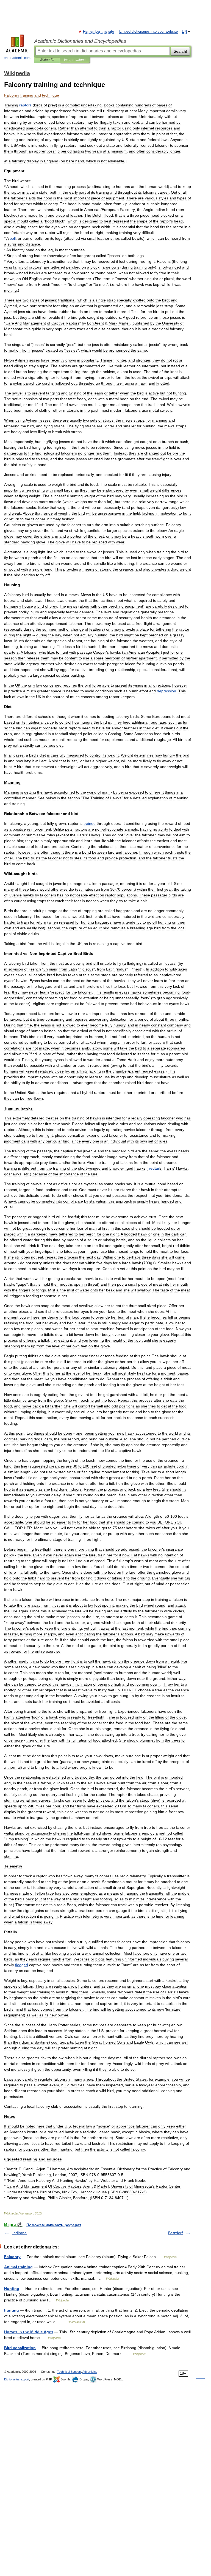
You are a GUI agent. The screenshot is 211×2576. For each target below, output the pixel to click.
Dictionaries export (17, 2379)
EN (184, 32)
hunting (12, 2310)
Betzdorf (175, 2233)
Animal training (18, 2267)
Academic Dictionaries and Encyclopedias (80, 41)
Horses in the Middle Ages (29, 2332)
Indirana (20, 2233)
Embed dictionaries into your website (148, 32)
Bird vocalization (20, 2348)
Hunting (12, 2289)
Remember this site (99, 32)
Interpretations (75, 60)
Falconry (12, 2257)
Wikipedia (47, 60)
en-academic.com (17, 58)
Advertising (90, 2372)
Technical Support (69, 2372)
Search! (180, 51)
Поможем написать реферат (54, 2225)
